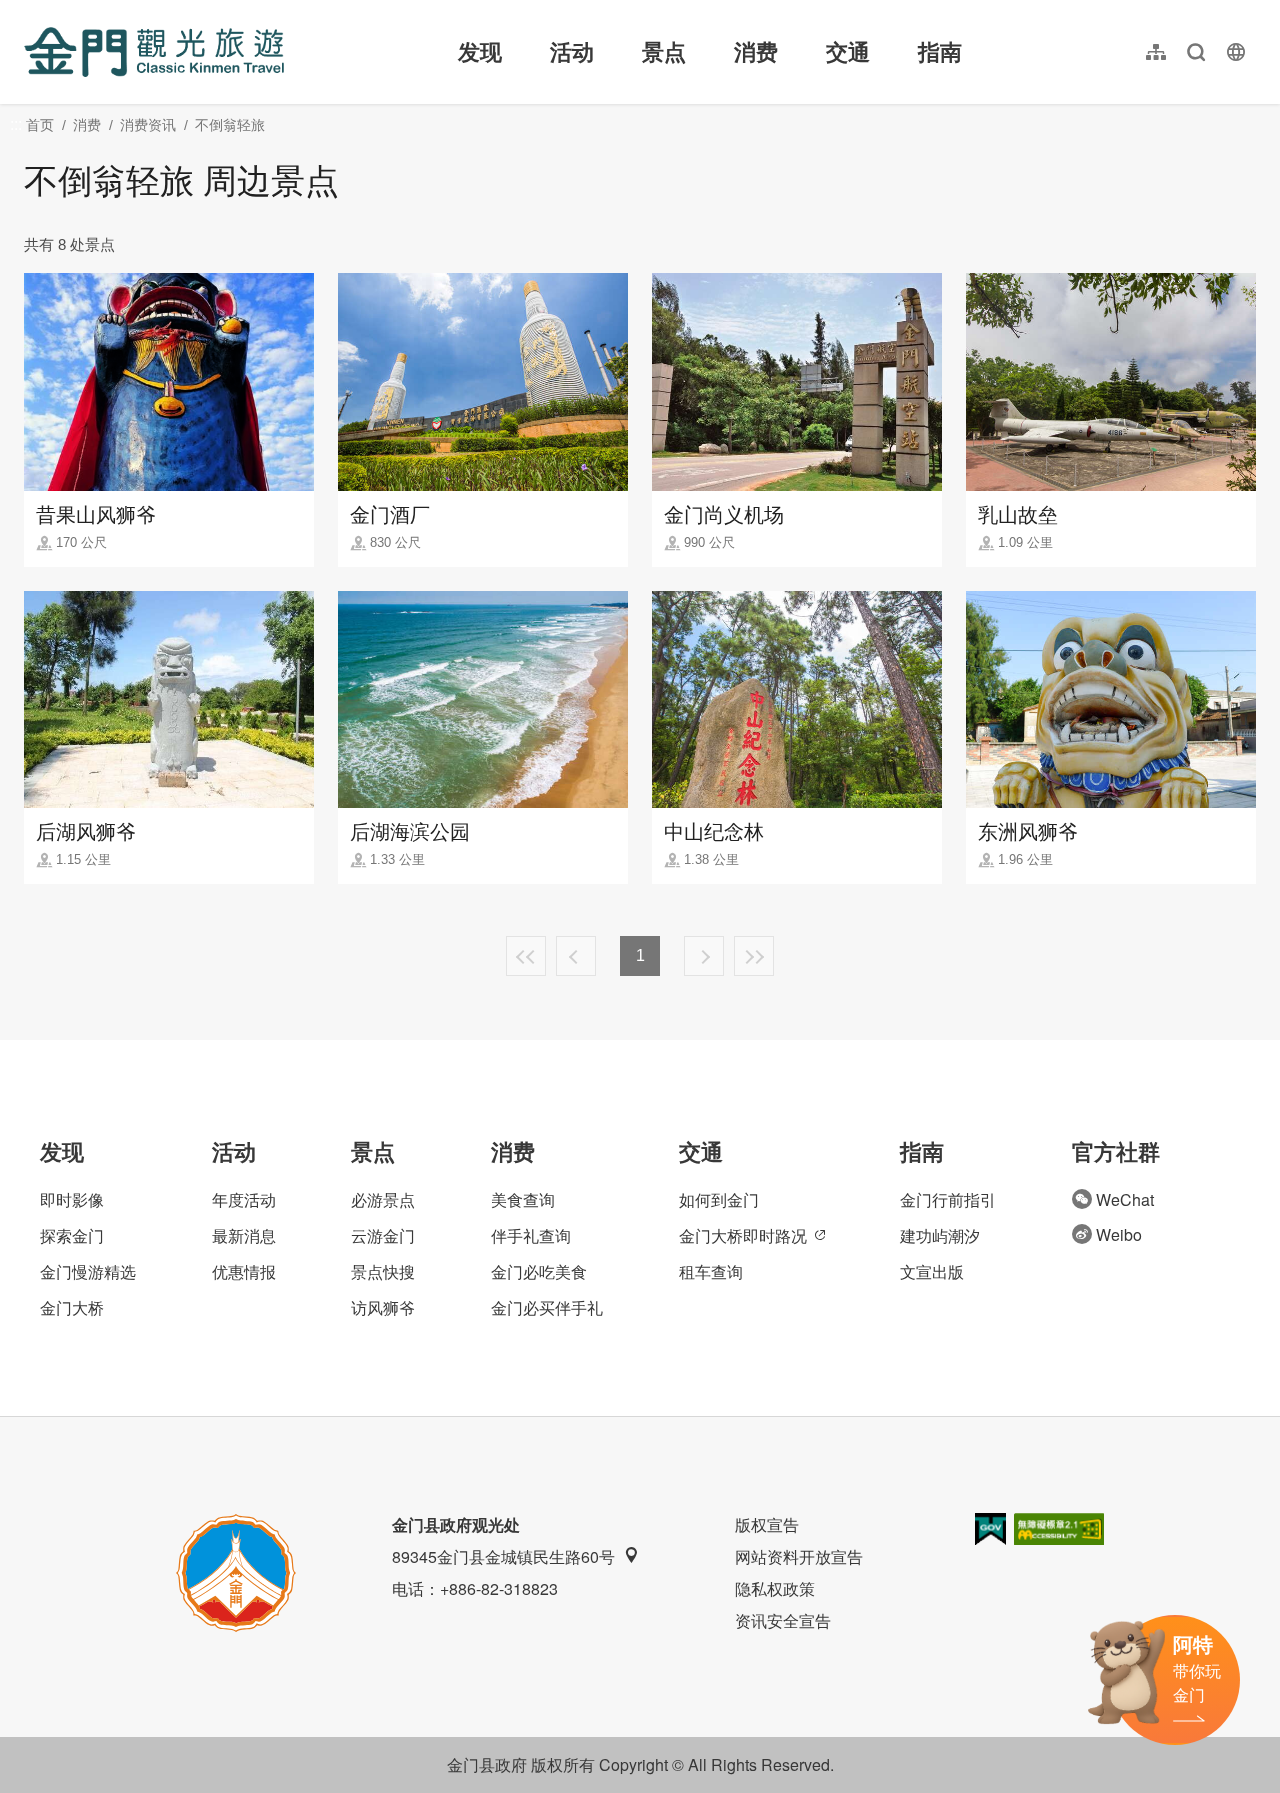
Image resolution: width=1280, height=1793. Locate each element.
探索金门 (72, 1235)
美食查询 (523, 1199)
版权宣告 (767, 1524)
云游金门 (383, 1235)
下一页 (704, 956)
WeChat (1125, 1199)
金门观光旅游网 (154, 52)
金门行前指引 (948, 1199)
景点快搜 (383, 1271)
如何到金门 (719, 1199)
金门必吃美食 (539, 1271)
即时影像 (72, 1199)
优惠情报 (244, 1271)
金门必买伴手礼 (547, 1307)
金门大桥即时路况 (743, 1235)
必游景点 (383, 1199)
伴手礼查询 (531, 1235)
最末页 (754, 956)
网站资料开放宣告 (799, 1556)
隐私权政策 (775, 1588)
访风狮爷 (383, 1307)
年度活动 (244, 1199)
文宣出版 (932, 1271)
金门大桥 (72, 1307)
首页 (40, 125)
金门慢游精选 (88, 1271)
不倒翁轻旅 (230, 125)
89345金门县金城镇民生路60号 (503, 1556)
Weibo (1119, 1234)
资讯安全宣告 (783, 1620)
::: (30, 11)
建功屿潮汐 (940, 1235)
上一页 (576, 956)
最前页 (526, 956)
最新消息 (244, 1235)
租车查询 (711, 1271)
